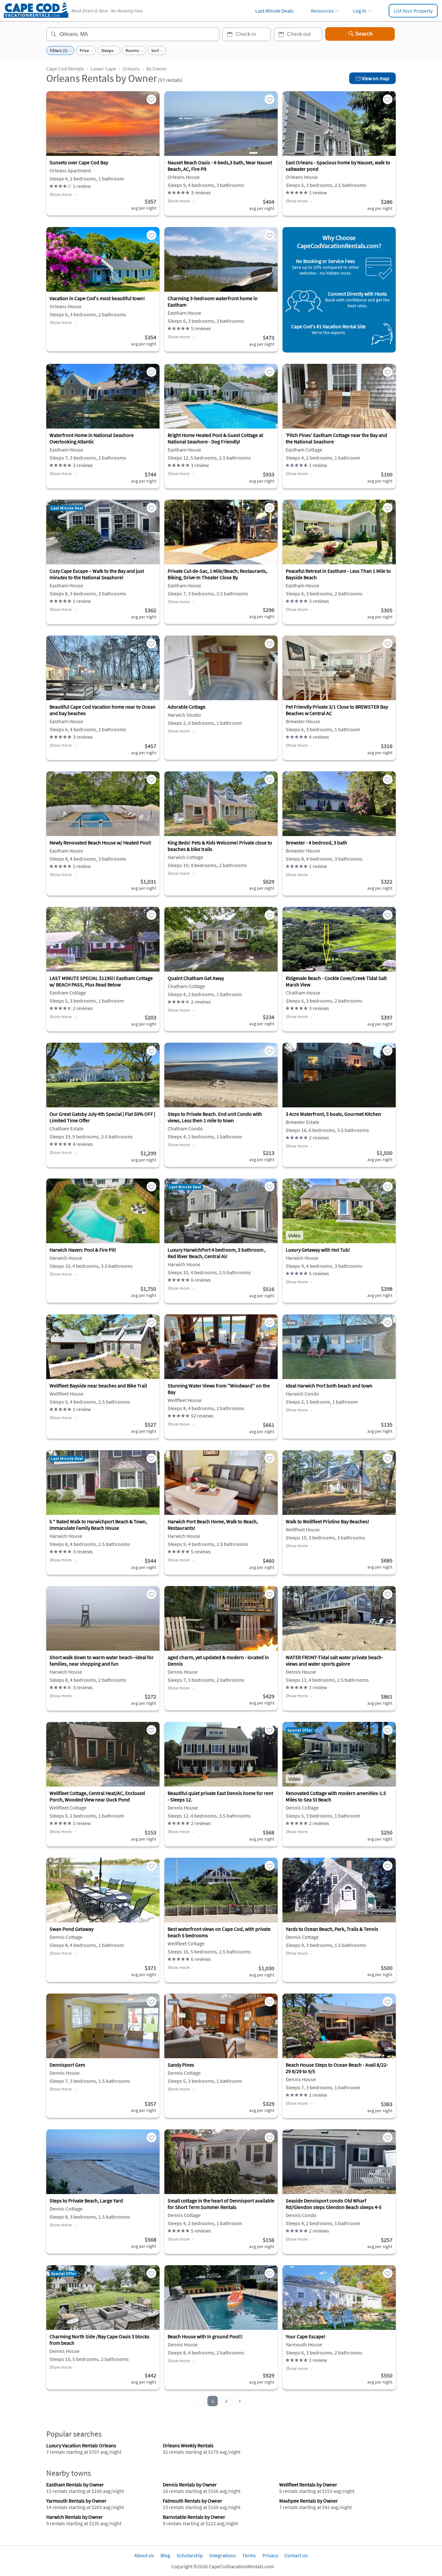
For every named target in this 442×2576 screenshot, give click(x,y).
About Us (144, 2555)
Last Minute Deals (274, 11)
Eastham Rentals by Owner (75, 2484)
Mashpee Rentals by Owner (309, 2501)
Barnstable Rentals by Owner (194, 2517)
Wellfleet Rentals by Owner (308, 2484)
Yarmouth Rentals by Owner (76, 2501)
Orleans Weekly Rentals (188, 2445)
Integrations (223, 2555)
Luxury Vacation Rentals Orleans (81, 2445)
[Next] (240, 2401)
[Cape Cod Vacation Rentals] (36, 16)
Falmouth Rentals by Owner (193, 2501)
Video (294, 1235)
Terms (249, 2555)
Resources (322, 11)
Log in (360, 11)
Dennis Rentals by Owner (190, 2484)
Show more (61, 194)
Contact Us (296, 2555)
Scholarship (190, 2555)
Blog (165, 2555)
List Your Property (413, 11)
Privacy (270, 2555)
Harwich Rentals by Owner (75, 2517)
